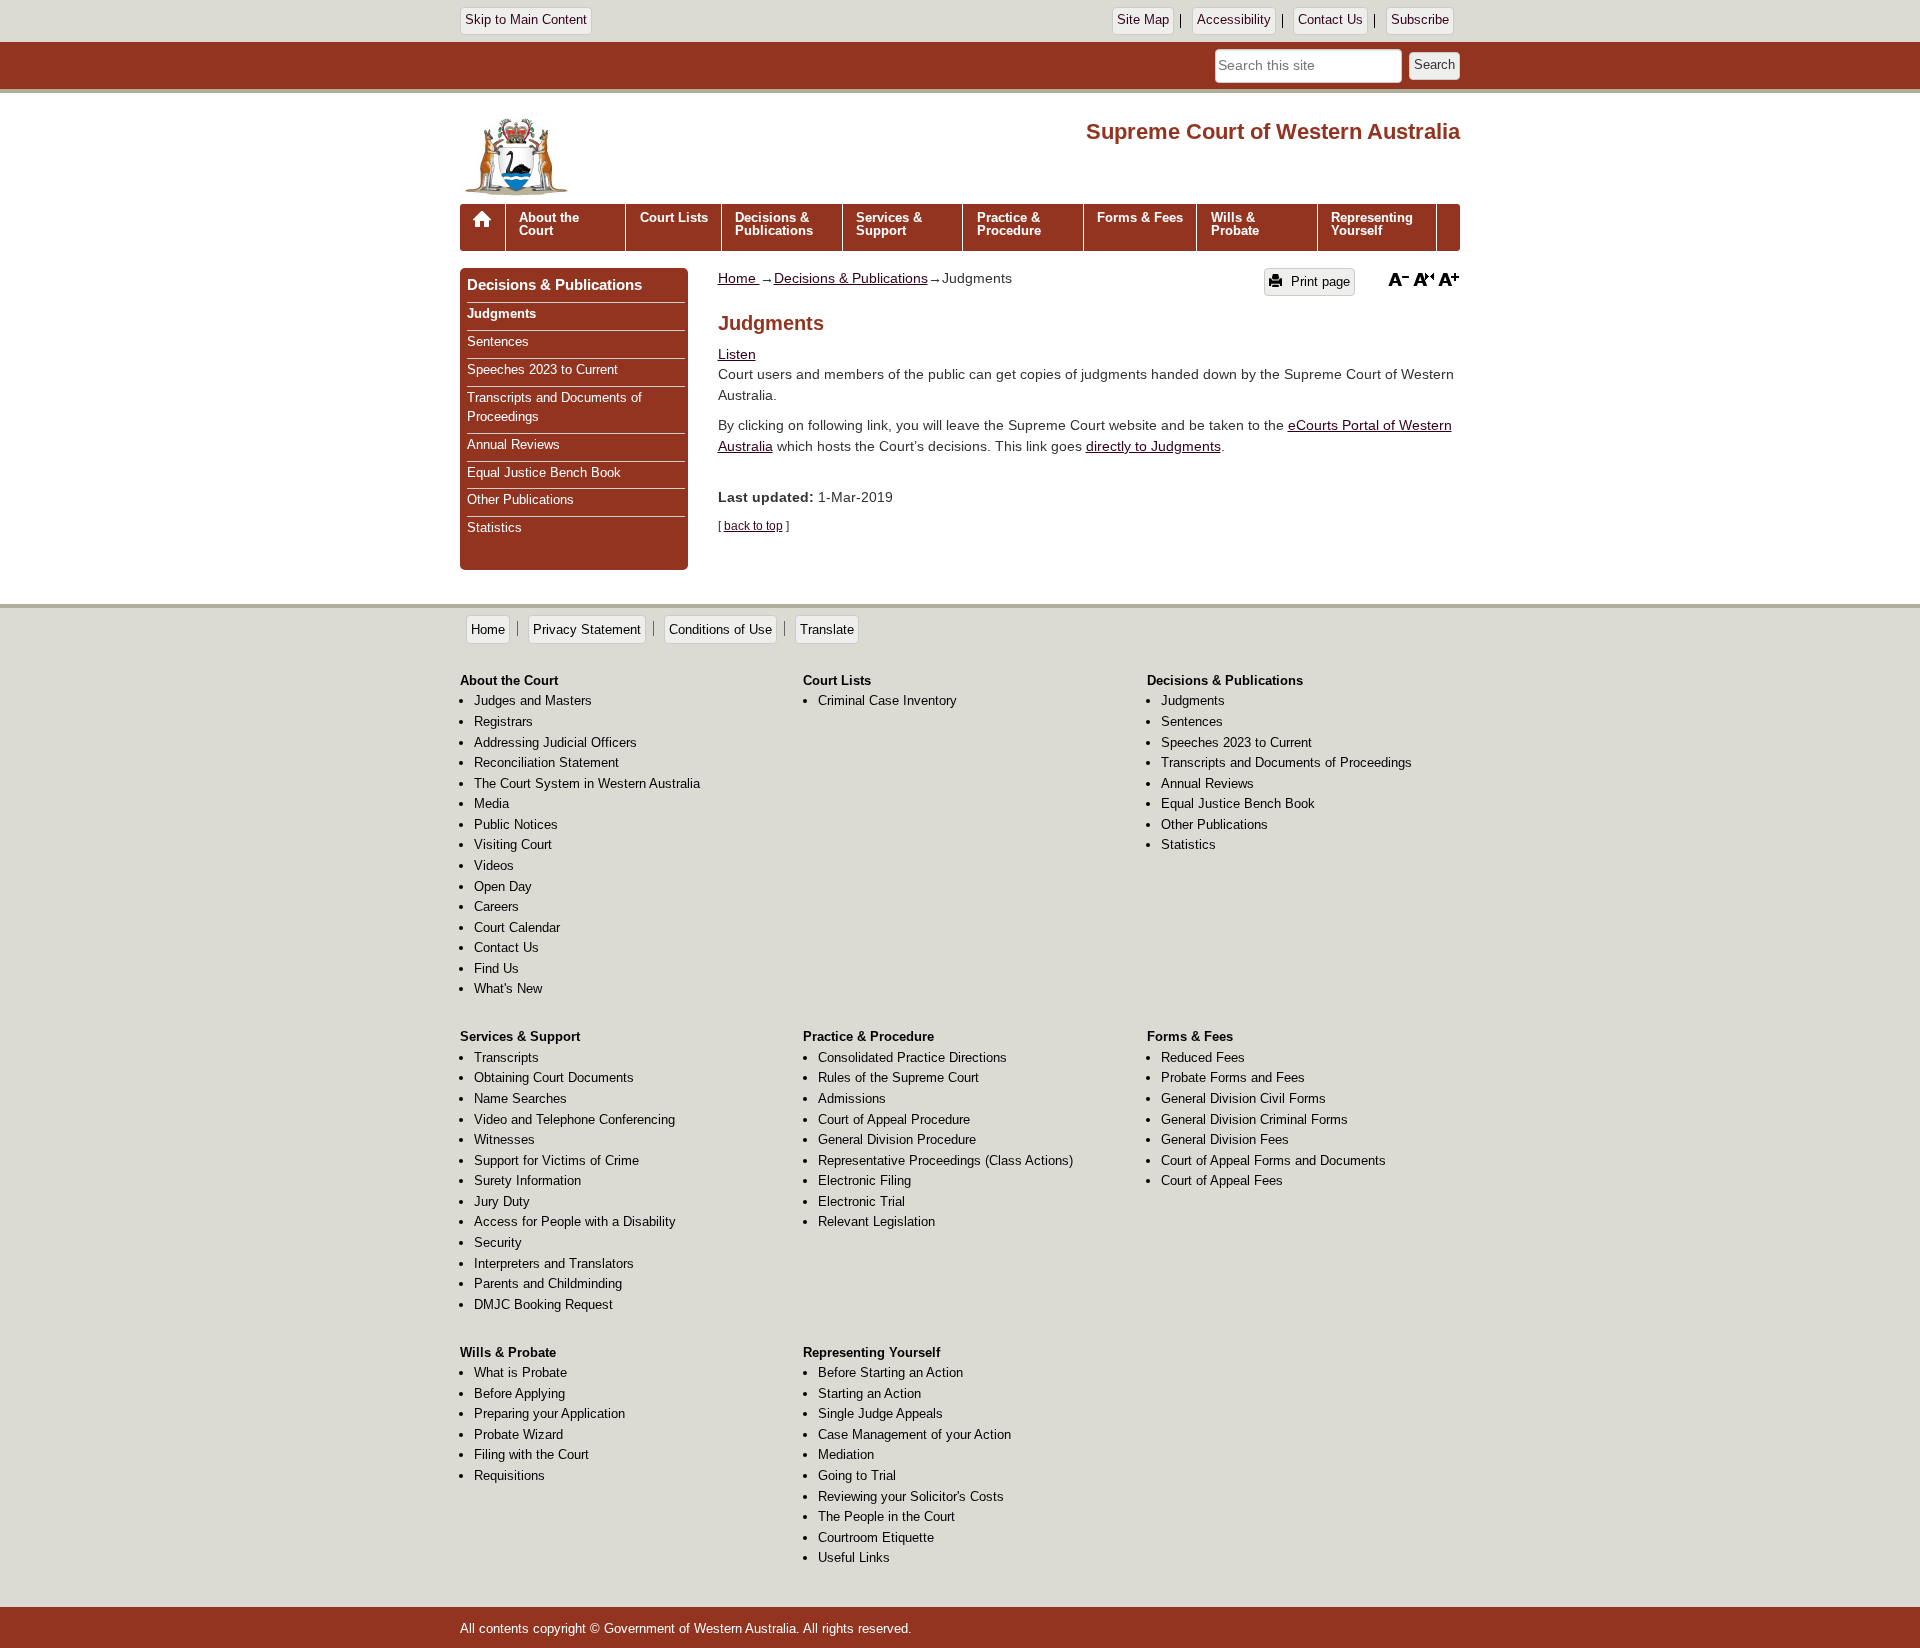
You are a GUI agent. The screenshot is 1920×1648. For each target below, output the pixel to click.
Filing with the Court (531, 1454)
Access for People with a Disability (575, 1221)
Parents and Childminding (548, 1283)
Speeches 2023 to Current (542, 369)
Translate (827, 629)
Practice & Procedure (1009, 224)
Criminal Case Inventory (887, 700)
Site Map (1143, 20)
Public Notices (516, 824)
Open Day (503, 886)
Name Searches (520, 1098)
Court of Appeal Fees (1222, 1180)
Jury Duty (502, 1201)
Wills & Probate (1235, 224)
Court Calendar (517, 927)
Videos (494, 865)
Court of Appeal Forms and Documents (1273, 1160)
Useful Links (854, 1557)
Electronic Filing (864, 1180)
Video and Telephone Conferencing (574, 1119)
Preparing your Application (549, 1413)
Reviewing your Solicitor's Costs (911, 1496)
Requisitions (509, 1475)
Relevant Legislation (876, 1221)
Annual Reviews (513, 444)
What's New (508, 988)
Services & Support (889, 224)
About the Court (549, 224)
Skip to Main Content (526, 20)
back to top (753, 526)
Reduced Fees (1203, 1057)
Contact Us (1330, 20)
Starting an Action (869, 1393)
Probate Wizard (518, 1434)
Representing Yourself (1372, 224)
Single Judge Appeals (880, 1413)
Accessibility (1234, 20)
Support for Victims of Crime (556, 1160)
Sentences (498, 341)
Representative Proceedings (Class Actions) (945, 1160)
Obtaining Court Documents (554, 1077)
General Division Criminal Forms (1254, 1119)
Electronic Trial (861, 1201)
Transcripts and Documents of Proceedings (1286, 762)
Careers (496, 906)
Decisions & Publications (774, 224)
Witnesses (504, 1139)
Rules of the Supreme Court (898, 1077)
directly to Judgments (1153, 446)
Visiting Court (513, 844)
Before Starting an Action (890, 1372)
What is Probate (520, 1372)
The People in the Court (886, 1516)
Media (491, 803)
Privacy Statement (587, 629)
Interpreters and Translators (554, 1263)
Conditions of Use (720, 629)
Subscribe (1420, 20)
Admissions (852, 1098)
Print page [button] (1318, 281)
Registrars (503, 721)
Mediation (846, 1454)
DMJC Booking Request (543, 1304)
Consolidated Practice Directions (912, 1057)
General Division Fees (1225, 1139)
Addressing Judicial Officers (555, 742)
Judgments (501, 313)
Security (498, 1242)
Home (482, 234)
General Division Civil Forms (1243, 1098)
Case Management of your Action (914, 1434)
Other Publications (520, 499)
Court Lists (674, 217)
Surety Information (527, 1180)
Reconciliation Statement (546, 762)
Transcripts (506, 1057)
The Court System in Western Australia (587, 783)
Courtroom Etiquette (876, 1537)
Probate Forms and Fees (1233, 1077)
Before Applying (519, 1393)
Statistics (494, 527)
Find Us (496, 968)
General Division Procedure (897, 1139)
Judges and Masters (533, 700)
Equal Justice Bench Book (544, 472)
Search (1434, 65)
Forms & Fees (1140, 217)
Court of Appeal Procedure (894, 1119)
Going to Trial (857, 1475)
